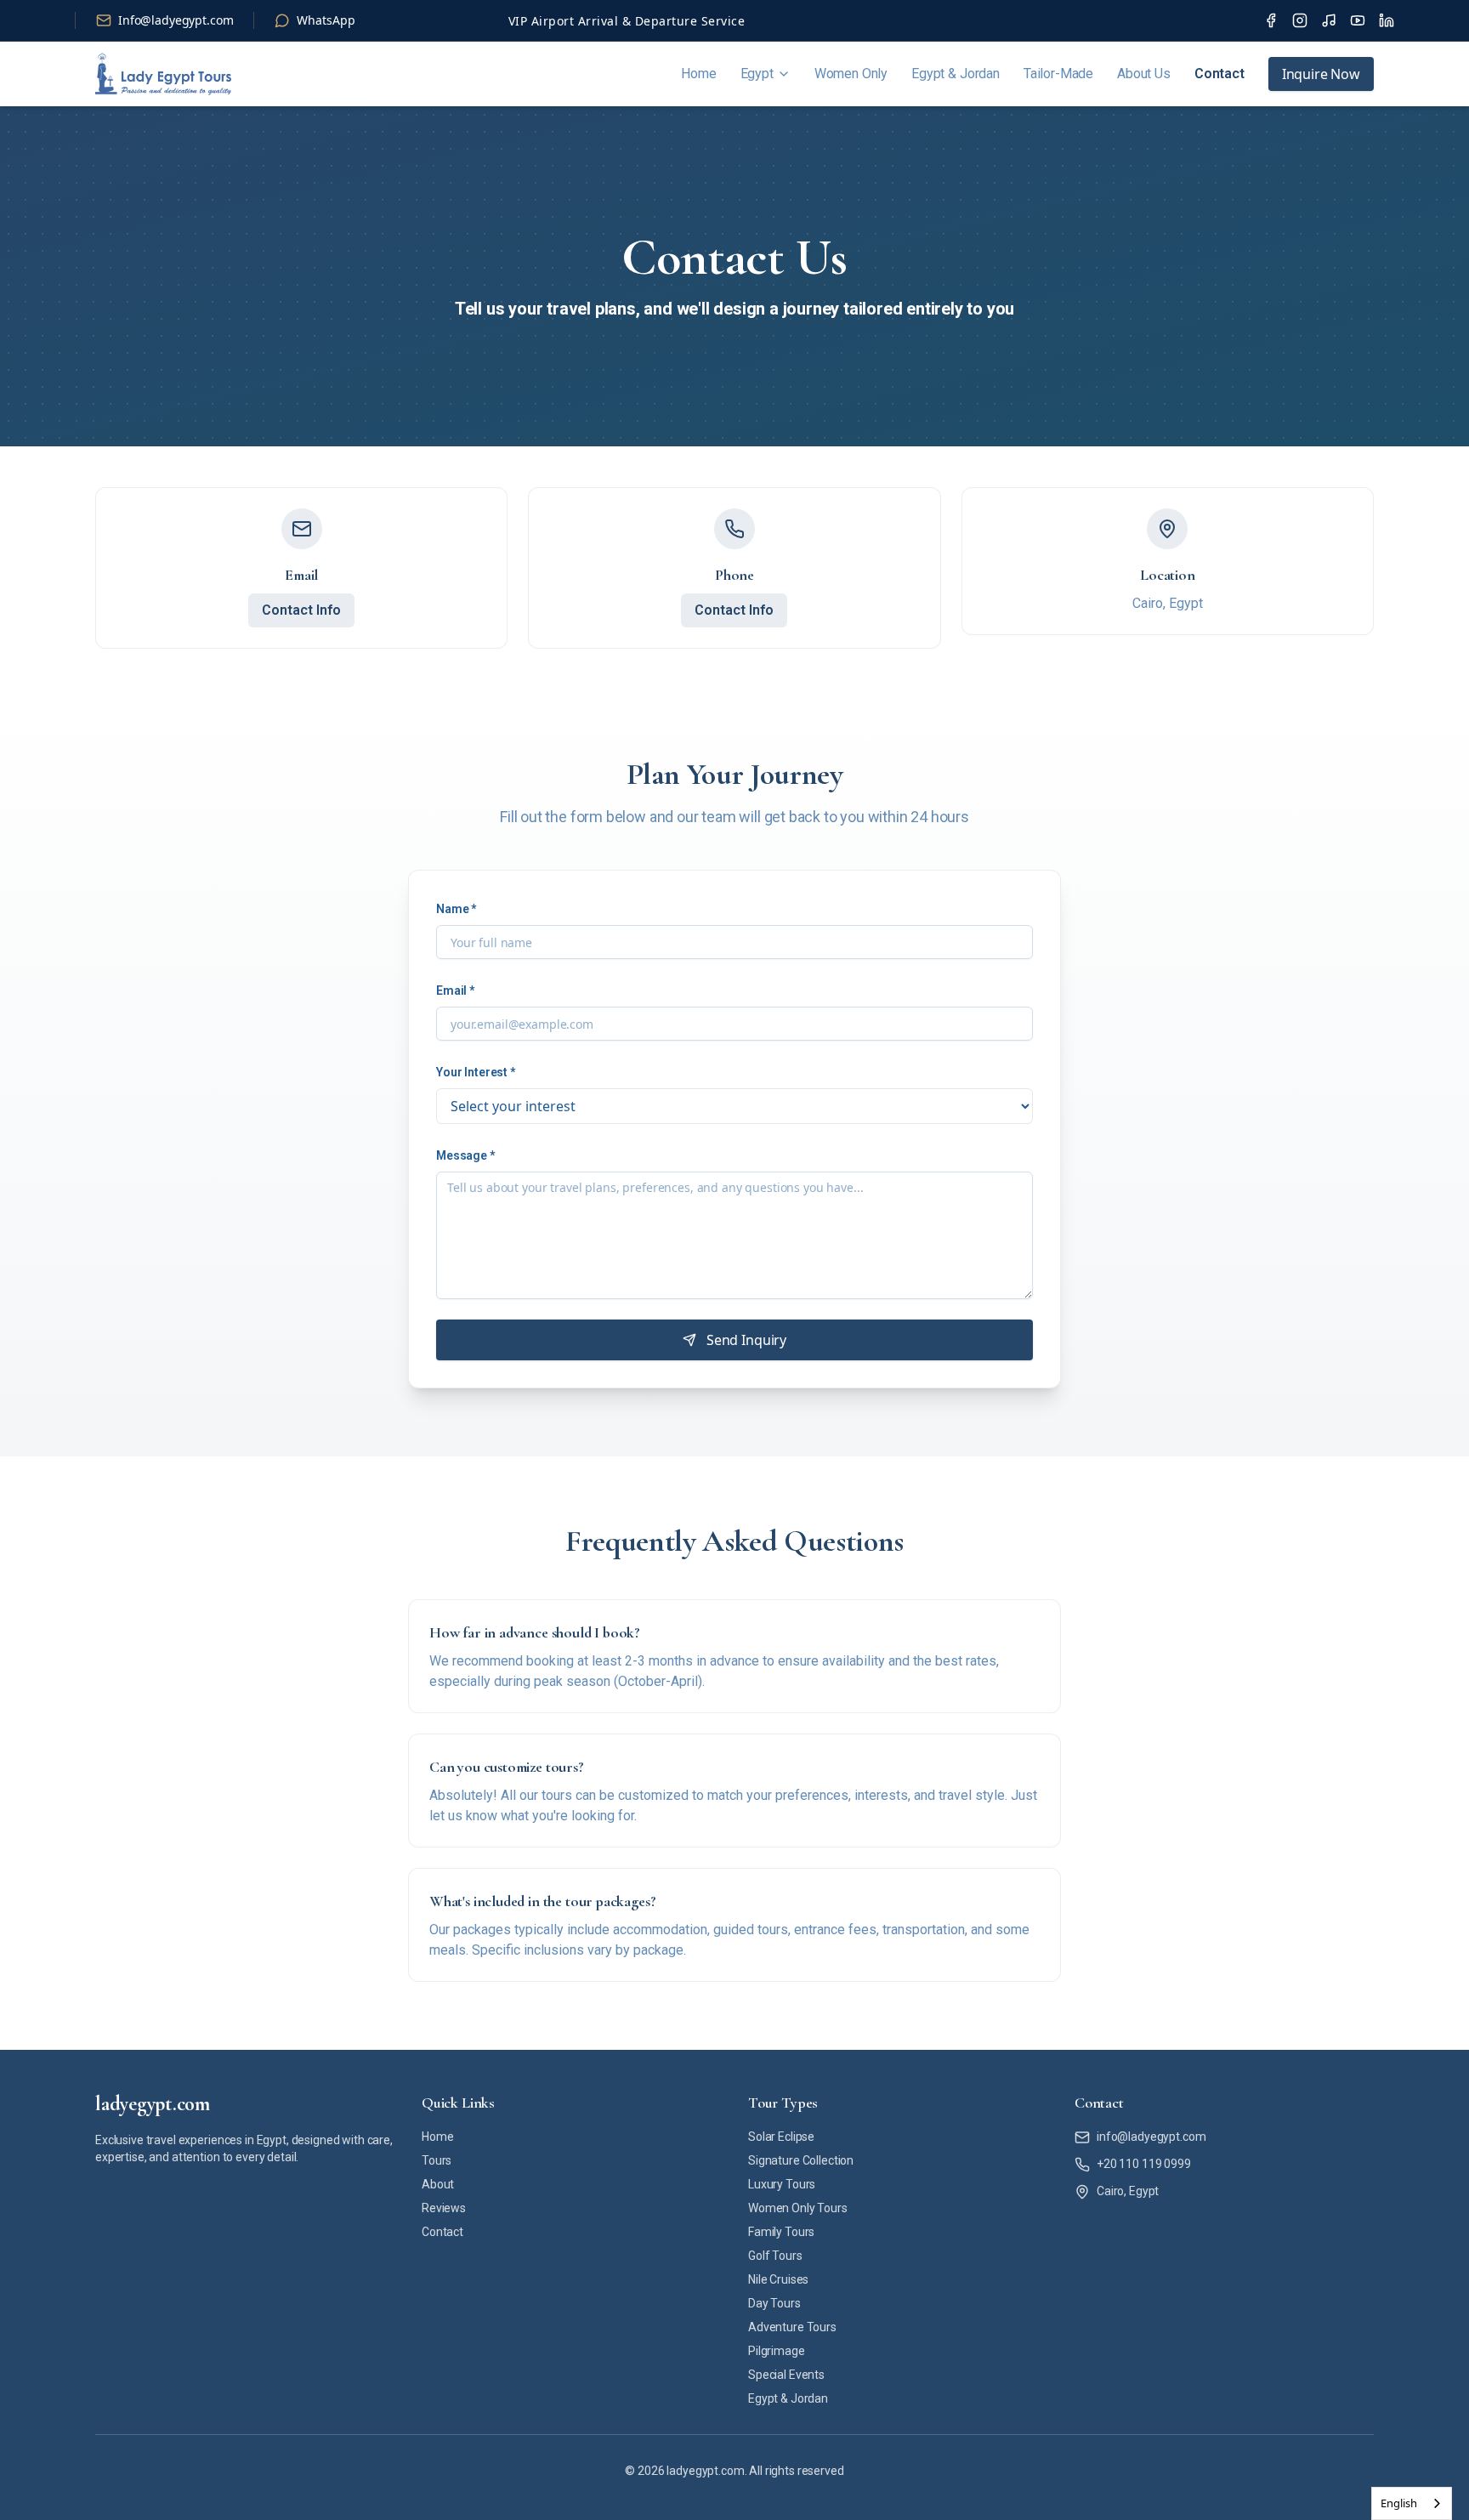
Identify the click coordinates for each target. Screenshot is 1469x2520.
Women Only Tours (798, 2208)
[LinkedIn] (1387, 20)
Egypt (757, 74)
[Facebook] (1271, 20)
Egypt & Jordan (956, 74)
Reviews (444, 2208)
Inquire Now (1321, 74)
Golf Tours (775, 2256)
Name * (456, 909)
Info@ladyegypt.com (176, 20)
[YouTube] (1358, 20)
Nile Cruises (778, 2279)
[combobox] (1412, 2503)
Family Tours (781, 2232)
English (1399, 2503)
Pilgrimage (777, 2351)
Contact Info (301, 610)
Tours (437, 2160)
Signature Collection (801, 2160)
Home (698, 74)
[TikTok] (1329, 20)
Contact (1219, 74)
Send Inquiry (746, 1340)
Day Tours (774, 2303)
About (438, 2184)
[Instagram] (1300, 20)
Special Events (786, 2375)
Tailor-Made (1058, 74)
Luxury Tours (782, 2184)
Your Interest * (476, 1072)
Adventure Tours (792, 2327)
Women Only (851, 74)
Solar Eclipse (781, 2137)
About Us (1144, 74)
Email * (455, 990)
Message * (465, 1155)
